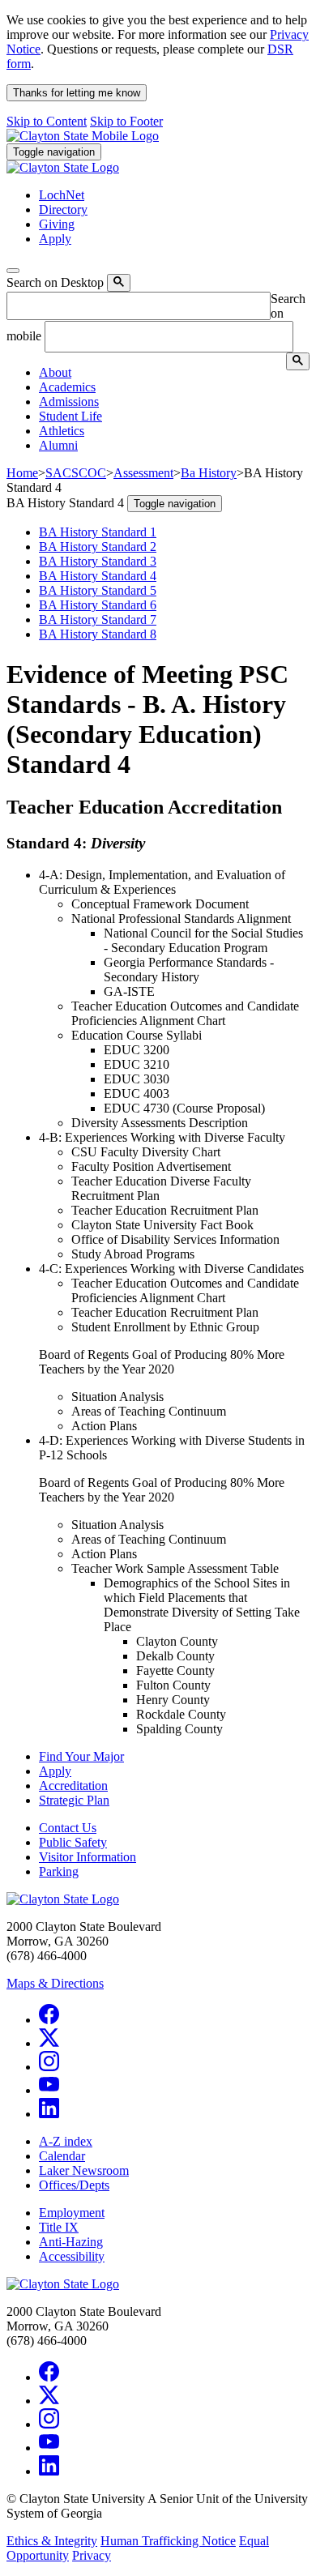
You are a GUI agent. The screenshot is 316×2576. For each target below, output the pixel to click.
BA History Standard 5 (98, 590)
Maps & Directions (55, 1983)
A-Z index (66, 2141)
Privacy (92, 2555)
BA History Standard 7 (98, 619)
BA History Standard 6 (98, 605)
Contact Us (68, 1828)
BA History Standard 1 (98, 532)
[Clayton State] (83, 136)
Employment (72, 2213)
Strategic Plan (74, 1800)
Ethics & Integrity (52, 2541)
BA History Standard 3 (98, 561)
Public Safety (73, 1842)
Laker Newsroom (84, 2170)
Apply (55, 1771)
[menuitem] (174, 373)
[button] (55, 372)
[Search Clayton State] (119, 283)
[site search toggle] (13, 271)
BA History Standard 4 (98, 576)
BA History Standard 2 (98, 547)
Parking (59, 1871)
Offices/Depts (74, 2185)
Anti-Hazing (71, 2242)
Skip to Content (47, 121)
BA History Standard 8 (98, 634)
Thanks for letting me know (77, 93)
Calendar (62, 2156)
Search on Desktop (55, 282)
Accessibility (72, 2256)
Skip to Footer (126, 121)
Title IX (59, 2227)
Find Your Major (81, 1756)
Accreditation (73, 1786)
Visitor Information (88, 1857)
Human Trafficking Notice (168, 2541)
